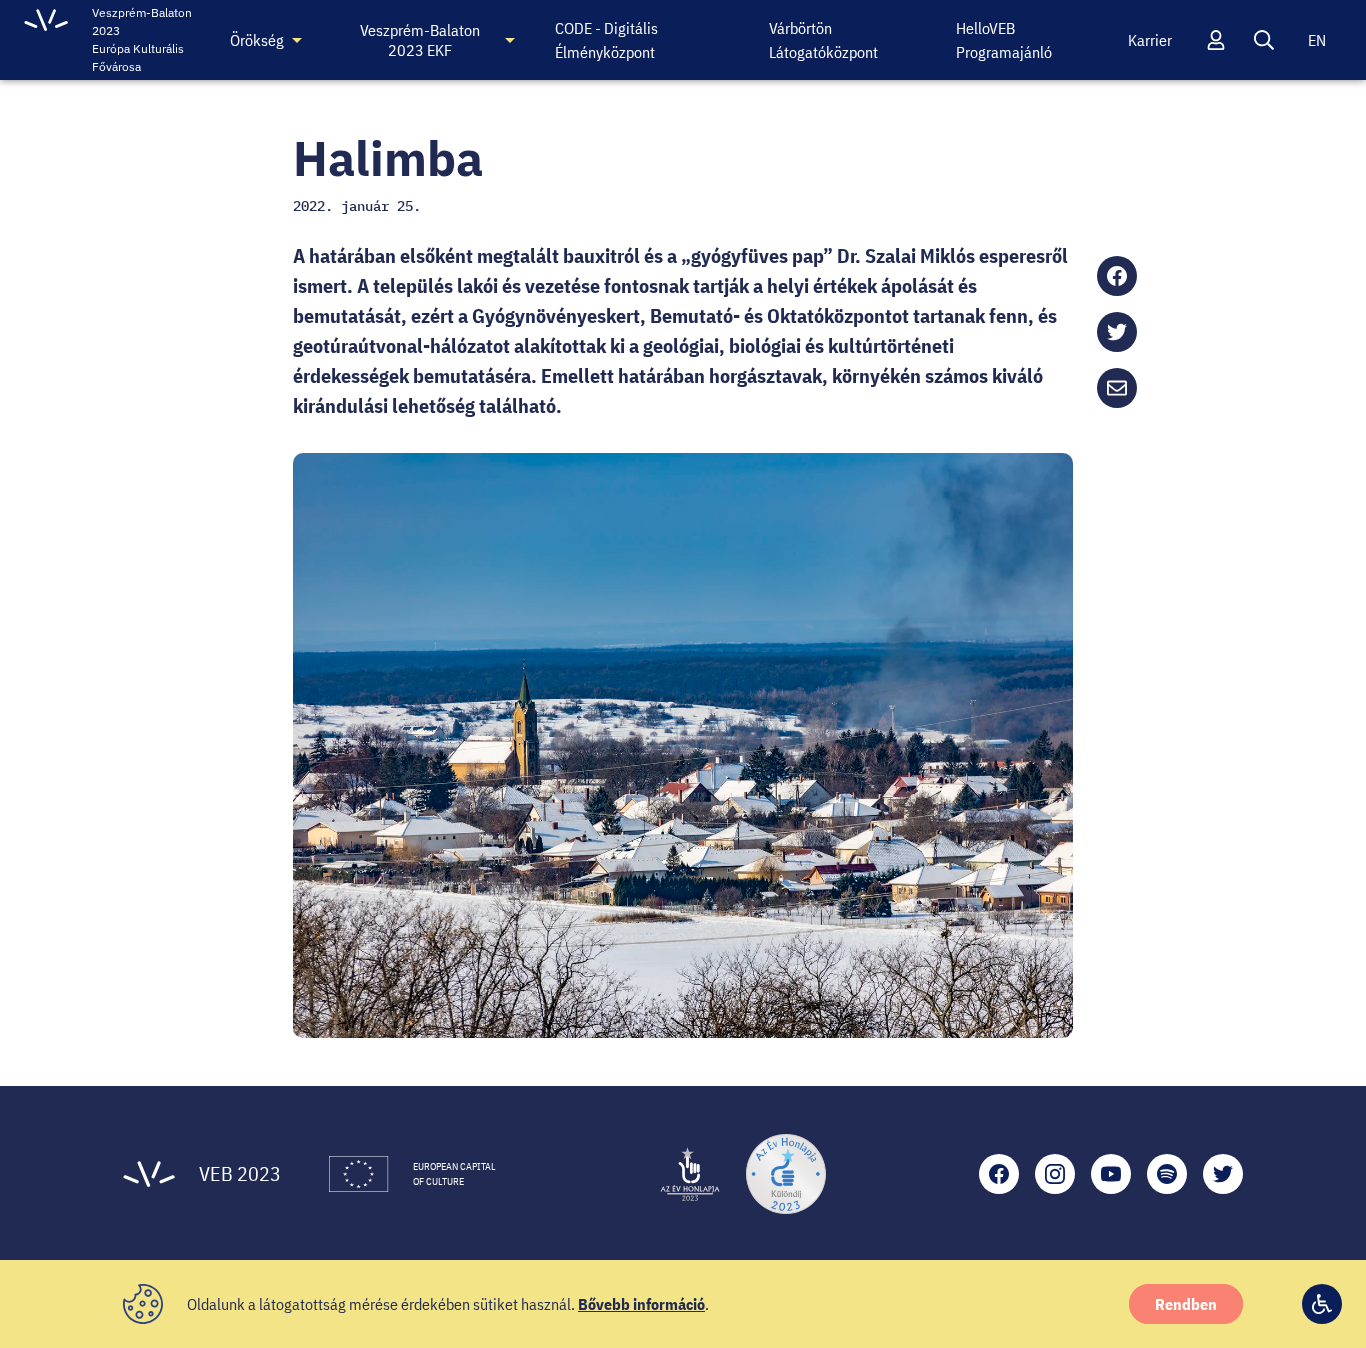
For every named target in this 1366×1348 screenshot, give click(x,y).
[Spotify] (1167, 1174)
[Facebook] (999, 1174)
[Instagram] (1055, 1174)
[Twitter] (1223, 1174)
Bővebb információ (641, 1304)
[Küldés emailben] (1117, 388)
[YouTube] (1111, 1174)
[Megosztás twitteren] (1117, 332)
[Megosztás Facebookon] (1117, 276)
